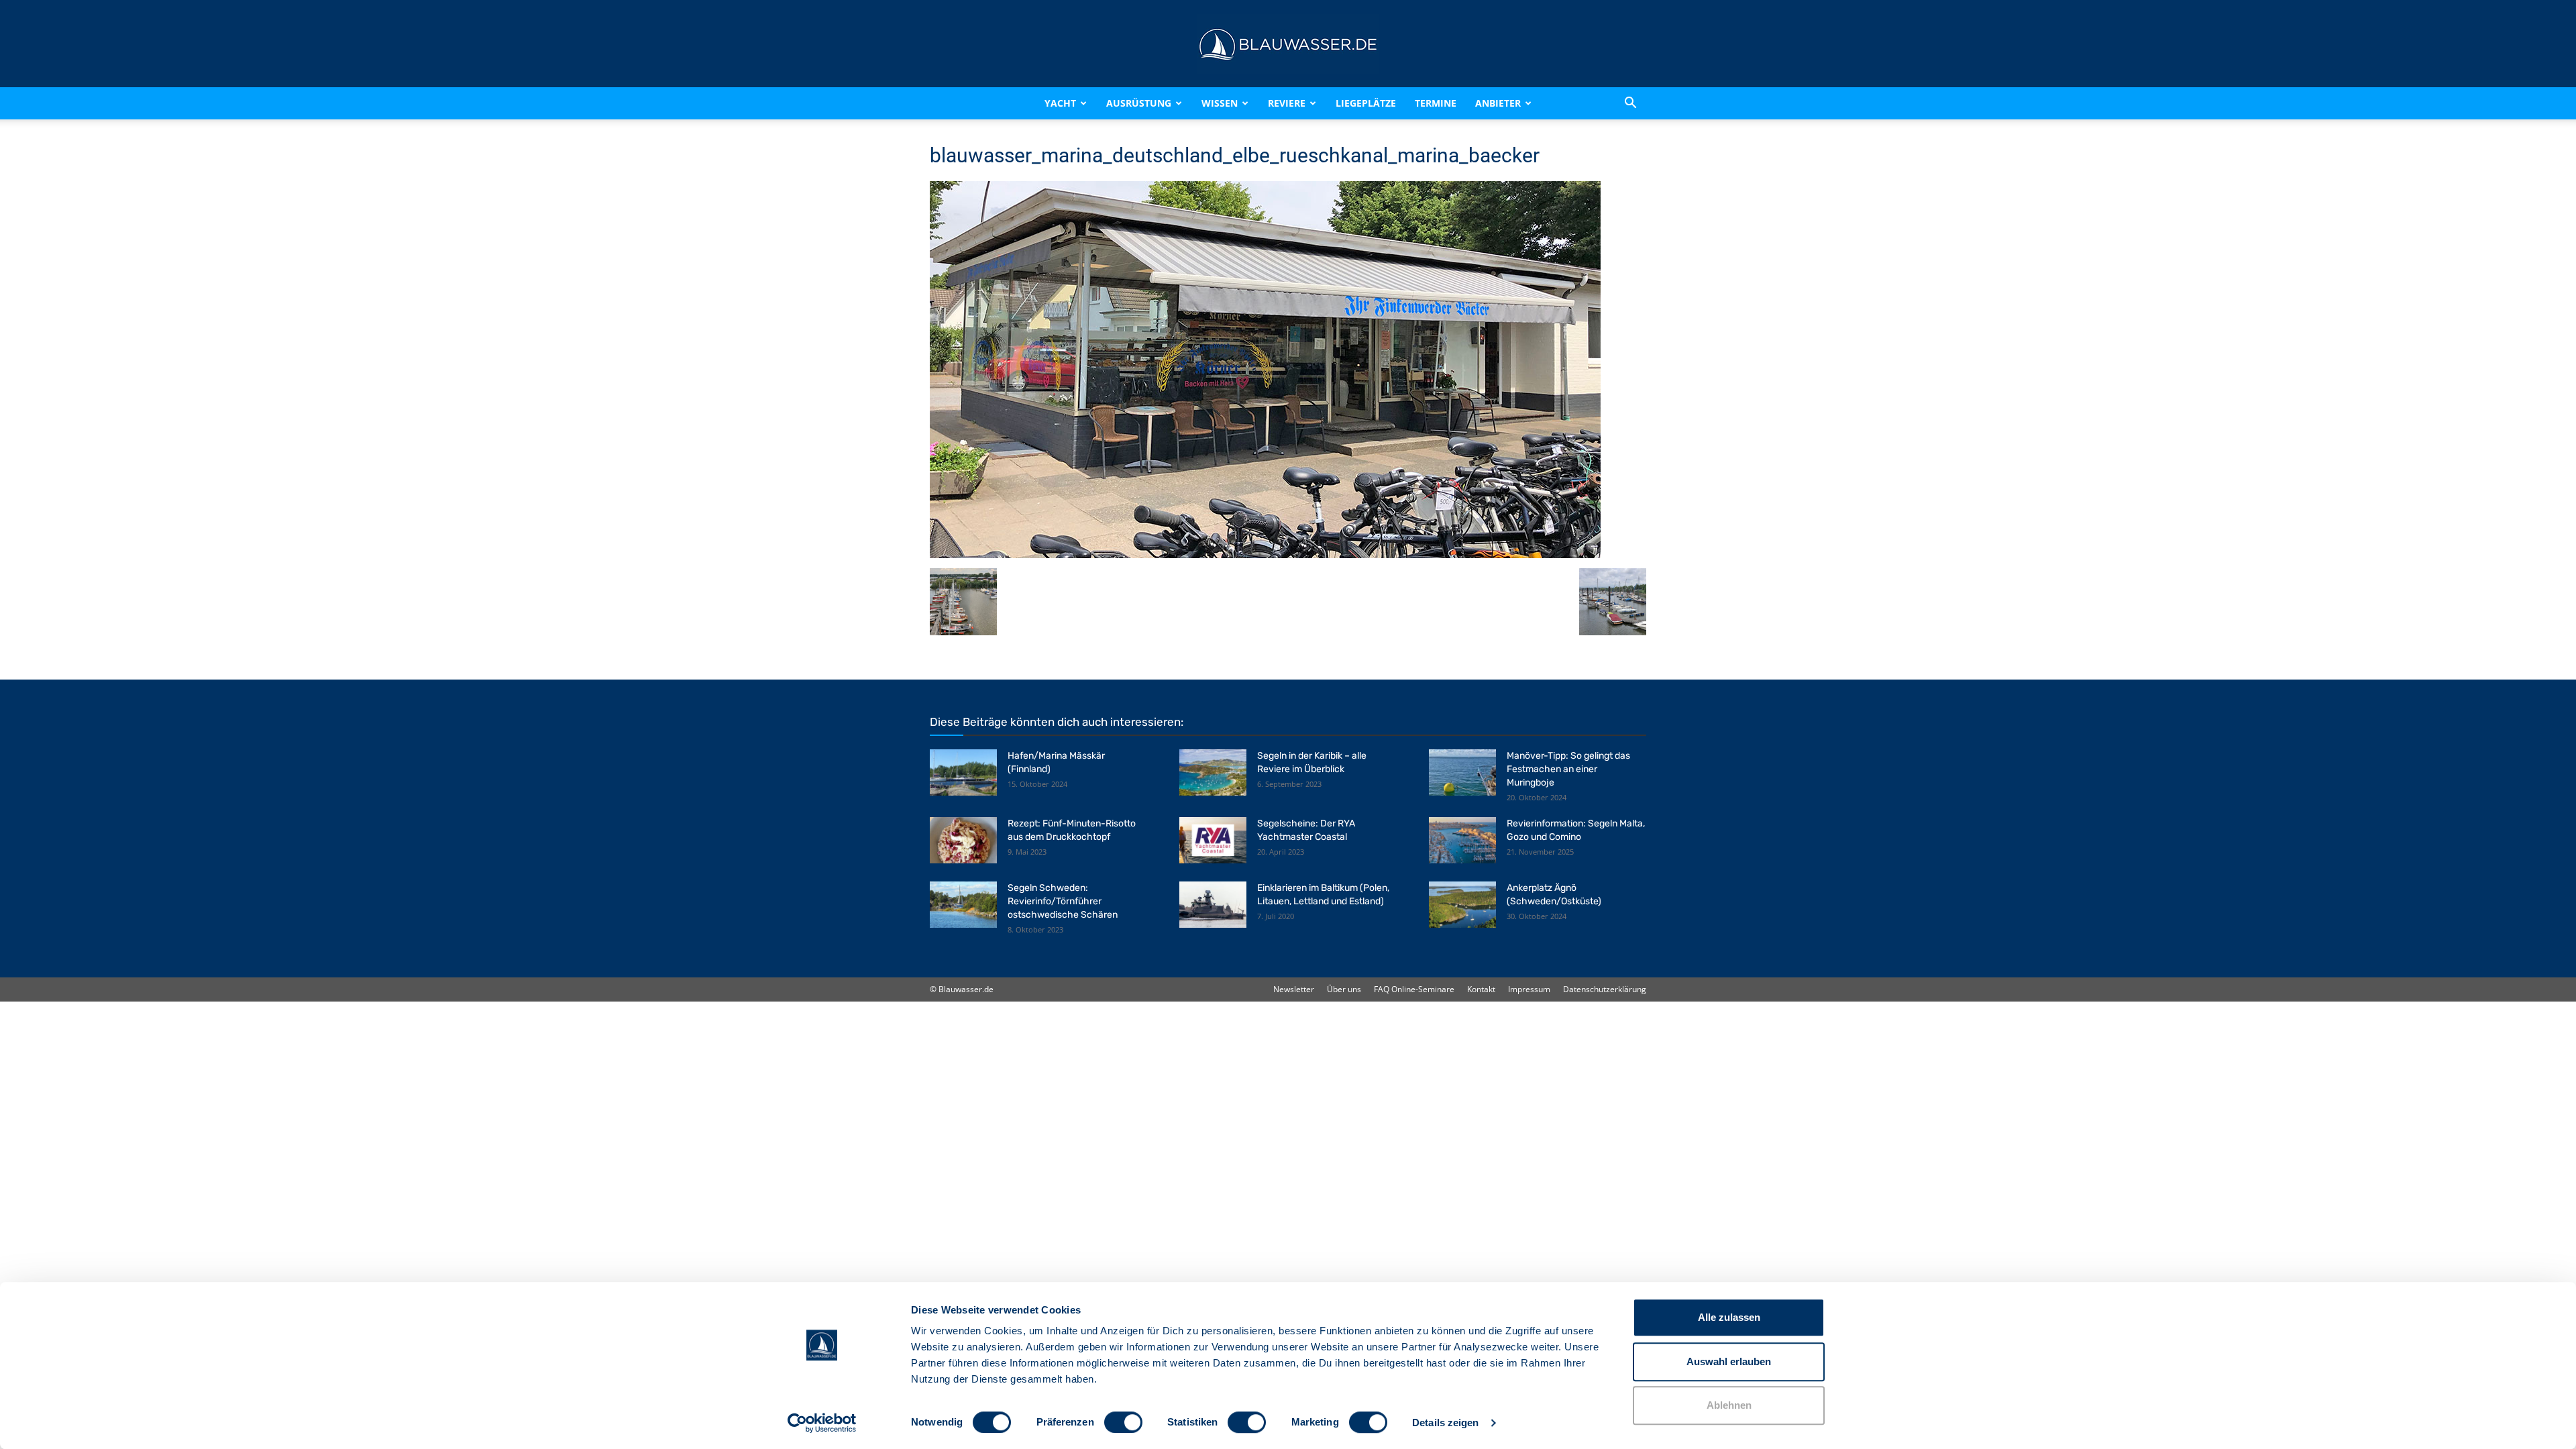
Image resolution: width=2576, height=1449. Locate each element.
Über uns (1344, 989)
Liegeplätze (1366, 103)
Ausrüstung (1139, 103)
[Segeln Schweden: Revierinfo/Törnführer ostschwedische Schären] (963, 905)
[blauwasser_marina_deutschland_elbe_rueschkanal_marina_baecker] (1265, 554)
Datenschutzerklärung (1605, 989)
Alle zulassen (1729, 1317)
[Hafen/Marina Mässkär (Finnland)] (963, 772)
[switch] (1123, 1422)
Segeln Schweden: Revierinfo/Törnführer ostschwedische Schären (1063, 901)
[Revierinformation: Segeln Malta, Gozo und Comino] (1462, 840)
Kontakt (1481, 989)
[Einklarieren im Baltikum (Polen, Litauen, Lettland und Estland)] (1213, 905)
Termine (1436, 103)
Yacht (1060, 103)
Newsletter (1294, 989)
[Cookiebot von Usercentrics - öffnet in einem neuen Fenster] (822, 1423)
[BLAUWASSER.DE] (1288, 44)
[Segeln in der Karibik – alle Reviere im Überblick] (1213, 772)
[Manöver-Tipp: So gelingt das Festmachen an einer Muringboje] (1462, 772)
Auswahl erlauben (1729, 1361)
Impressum (1529, 989)
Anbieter (1498, 103)
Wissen (1220, 103)
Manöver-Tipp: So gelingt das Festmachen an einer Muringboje (1568, 769)
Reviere (1287, 103)
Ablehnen (1729, 1405)
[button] (1630, 103)
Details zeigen (1445, 1423)
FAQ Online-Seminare (1414, 989)
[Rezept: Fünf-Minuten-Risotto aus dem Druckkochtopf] (963, 840)
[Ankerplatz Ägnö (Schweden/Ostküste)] (1462, 905)
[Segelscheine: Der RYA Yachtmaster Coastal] (1213, 840)
